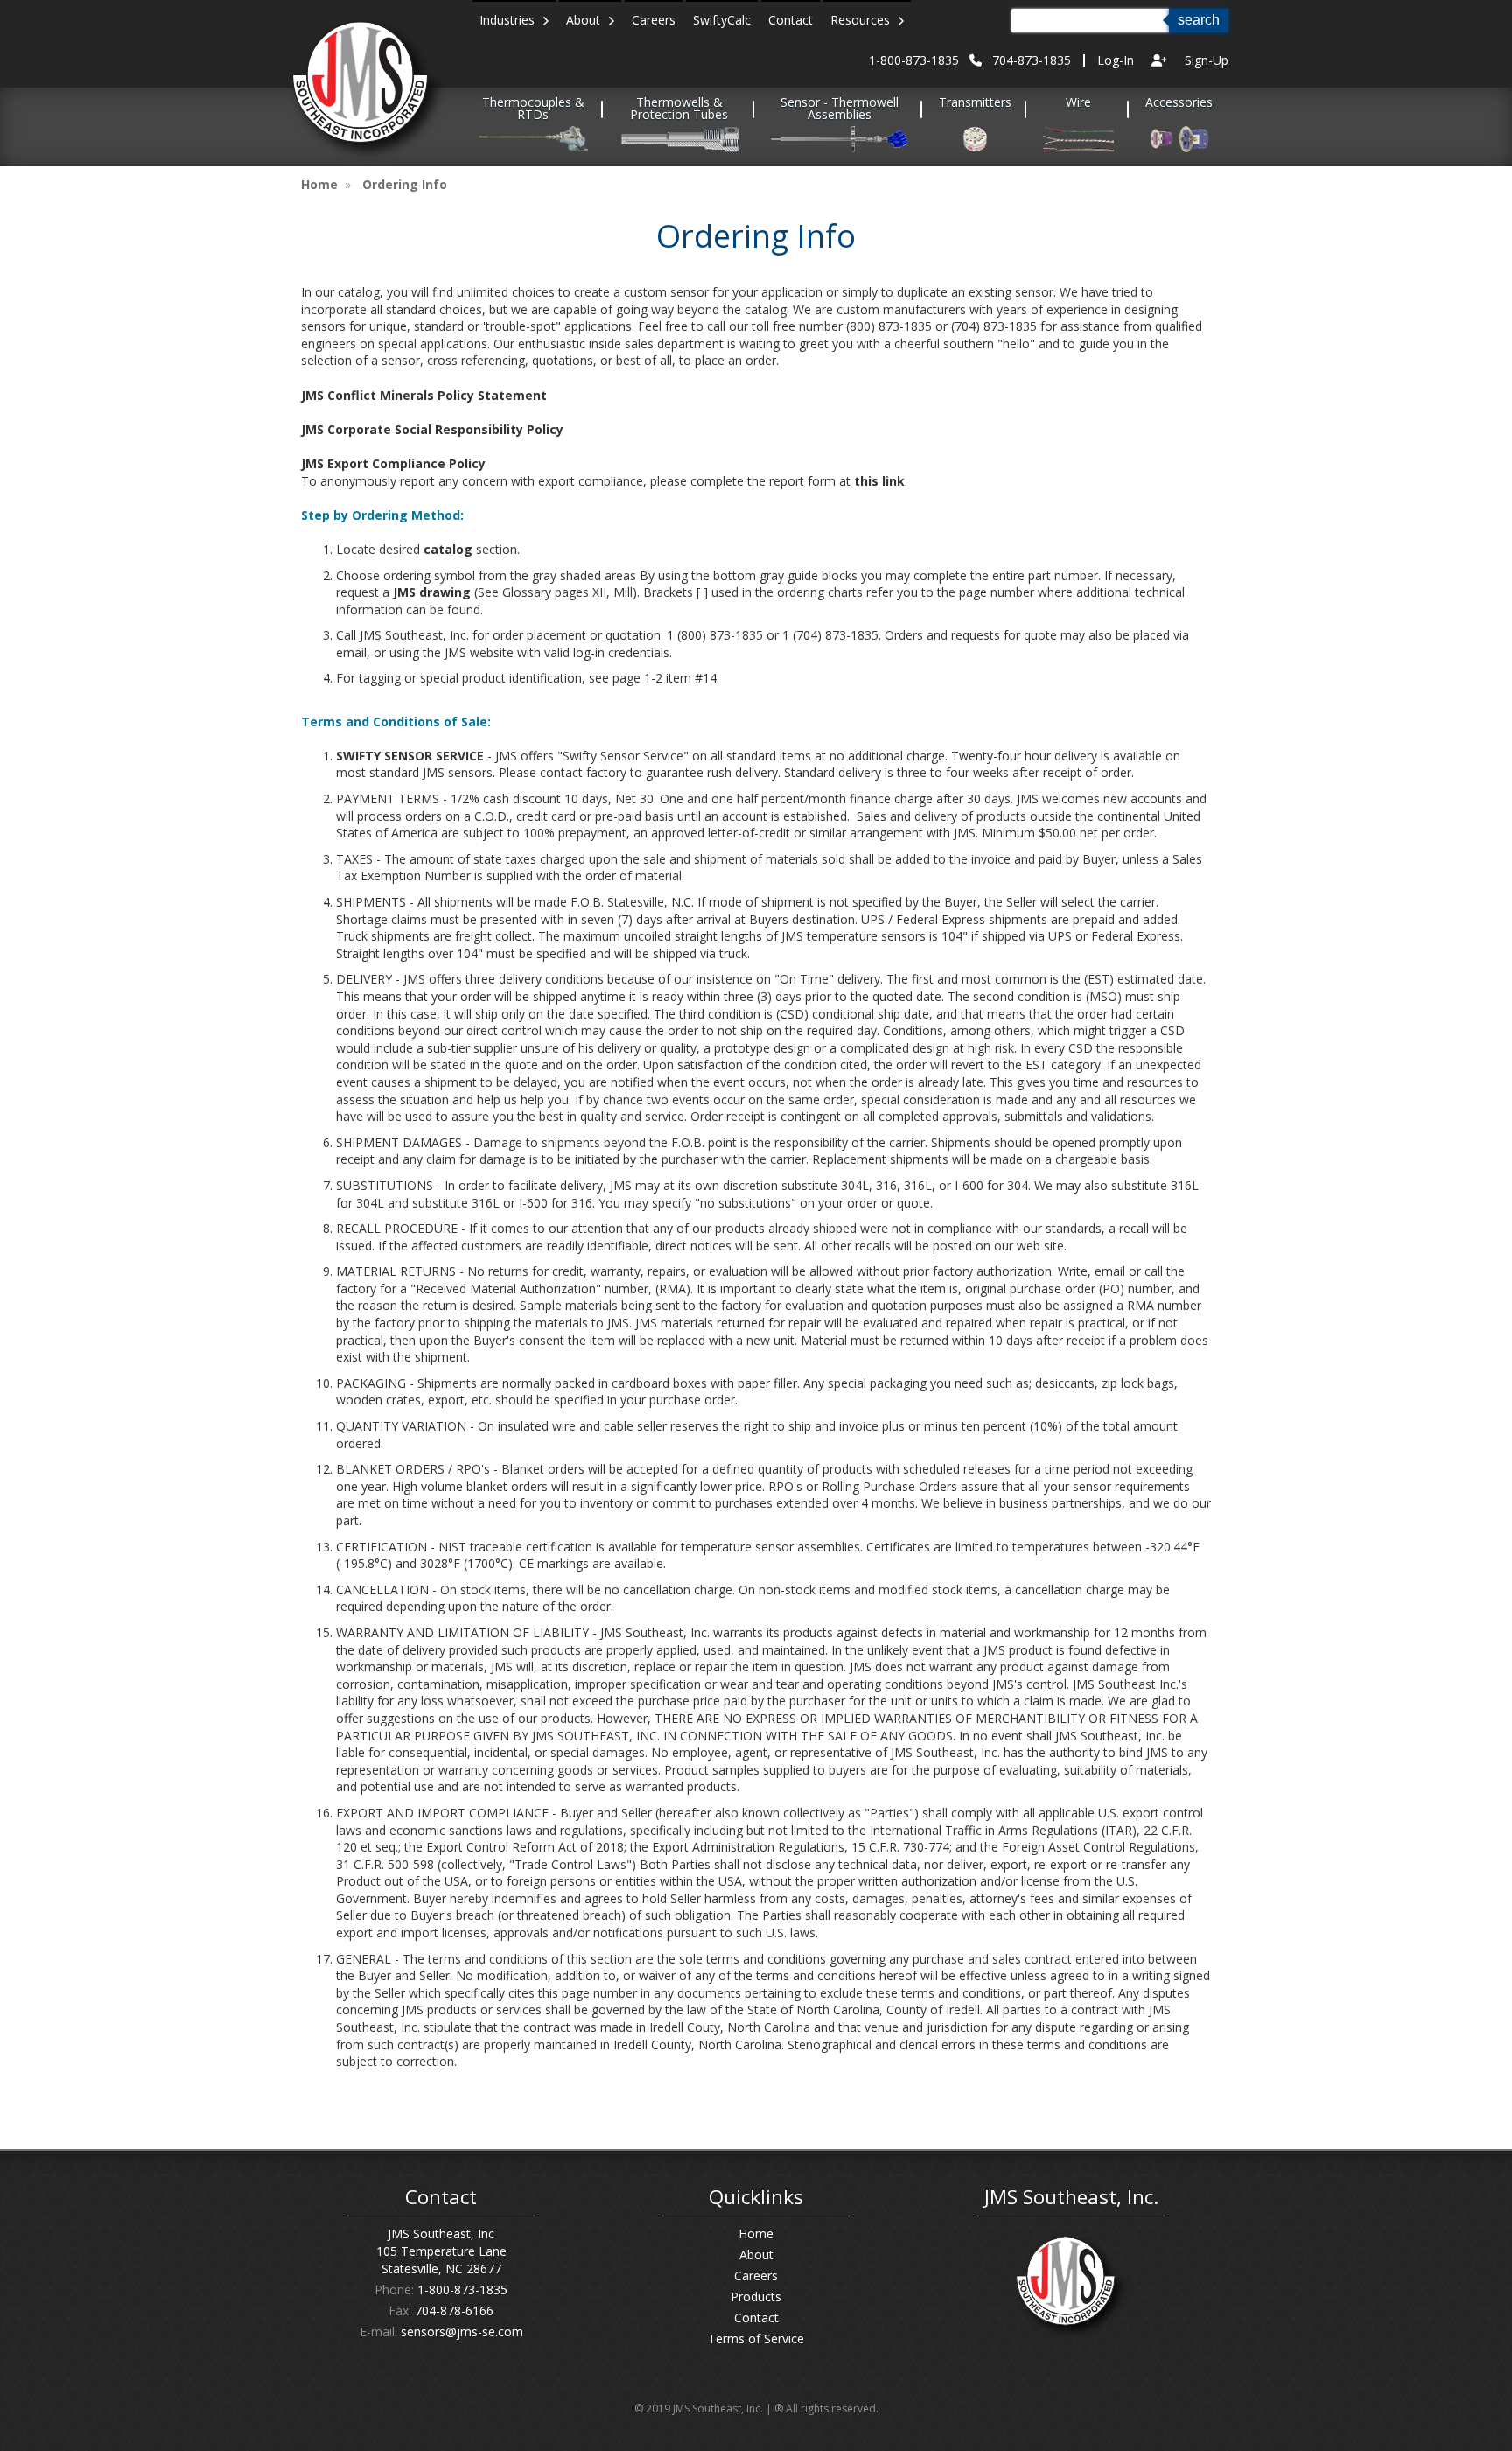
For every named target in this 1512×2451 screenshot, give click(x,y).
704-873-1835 (1032, 60)
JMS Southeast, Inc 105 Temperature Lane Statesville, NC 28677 (441, 2251)
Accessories (1179, 103)
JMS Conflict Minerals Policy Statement (424, 395)
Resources (864, 20)
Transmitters (975, 103)
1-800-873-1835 (914, 60)
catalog (448, 549)
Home (319, 184)
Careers (654, 20)
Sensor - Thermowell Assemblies (840, 109)
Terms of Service (756, 2339)
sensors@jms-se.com (462, 2332)
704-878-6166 (454, 2311)
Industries (511, 20)
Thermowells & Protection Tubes (679, 109)
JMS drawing (432, 592)
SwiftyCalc (722, 20)
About (587, 20)
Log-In (1116, 60)
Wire (1078, 103)
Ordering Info (405, 184)
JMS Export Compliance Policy (393, 463)
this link (879, 481)
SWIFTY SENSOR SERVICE (410, 756)
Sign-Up (1207, 60)
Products (756, 2297)
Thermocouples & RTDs (533, 109)
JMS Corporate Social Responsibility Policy (432, 429)
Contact (791, 20)
